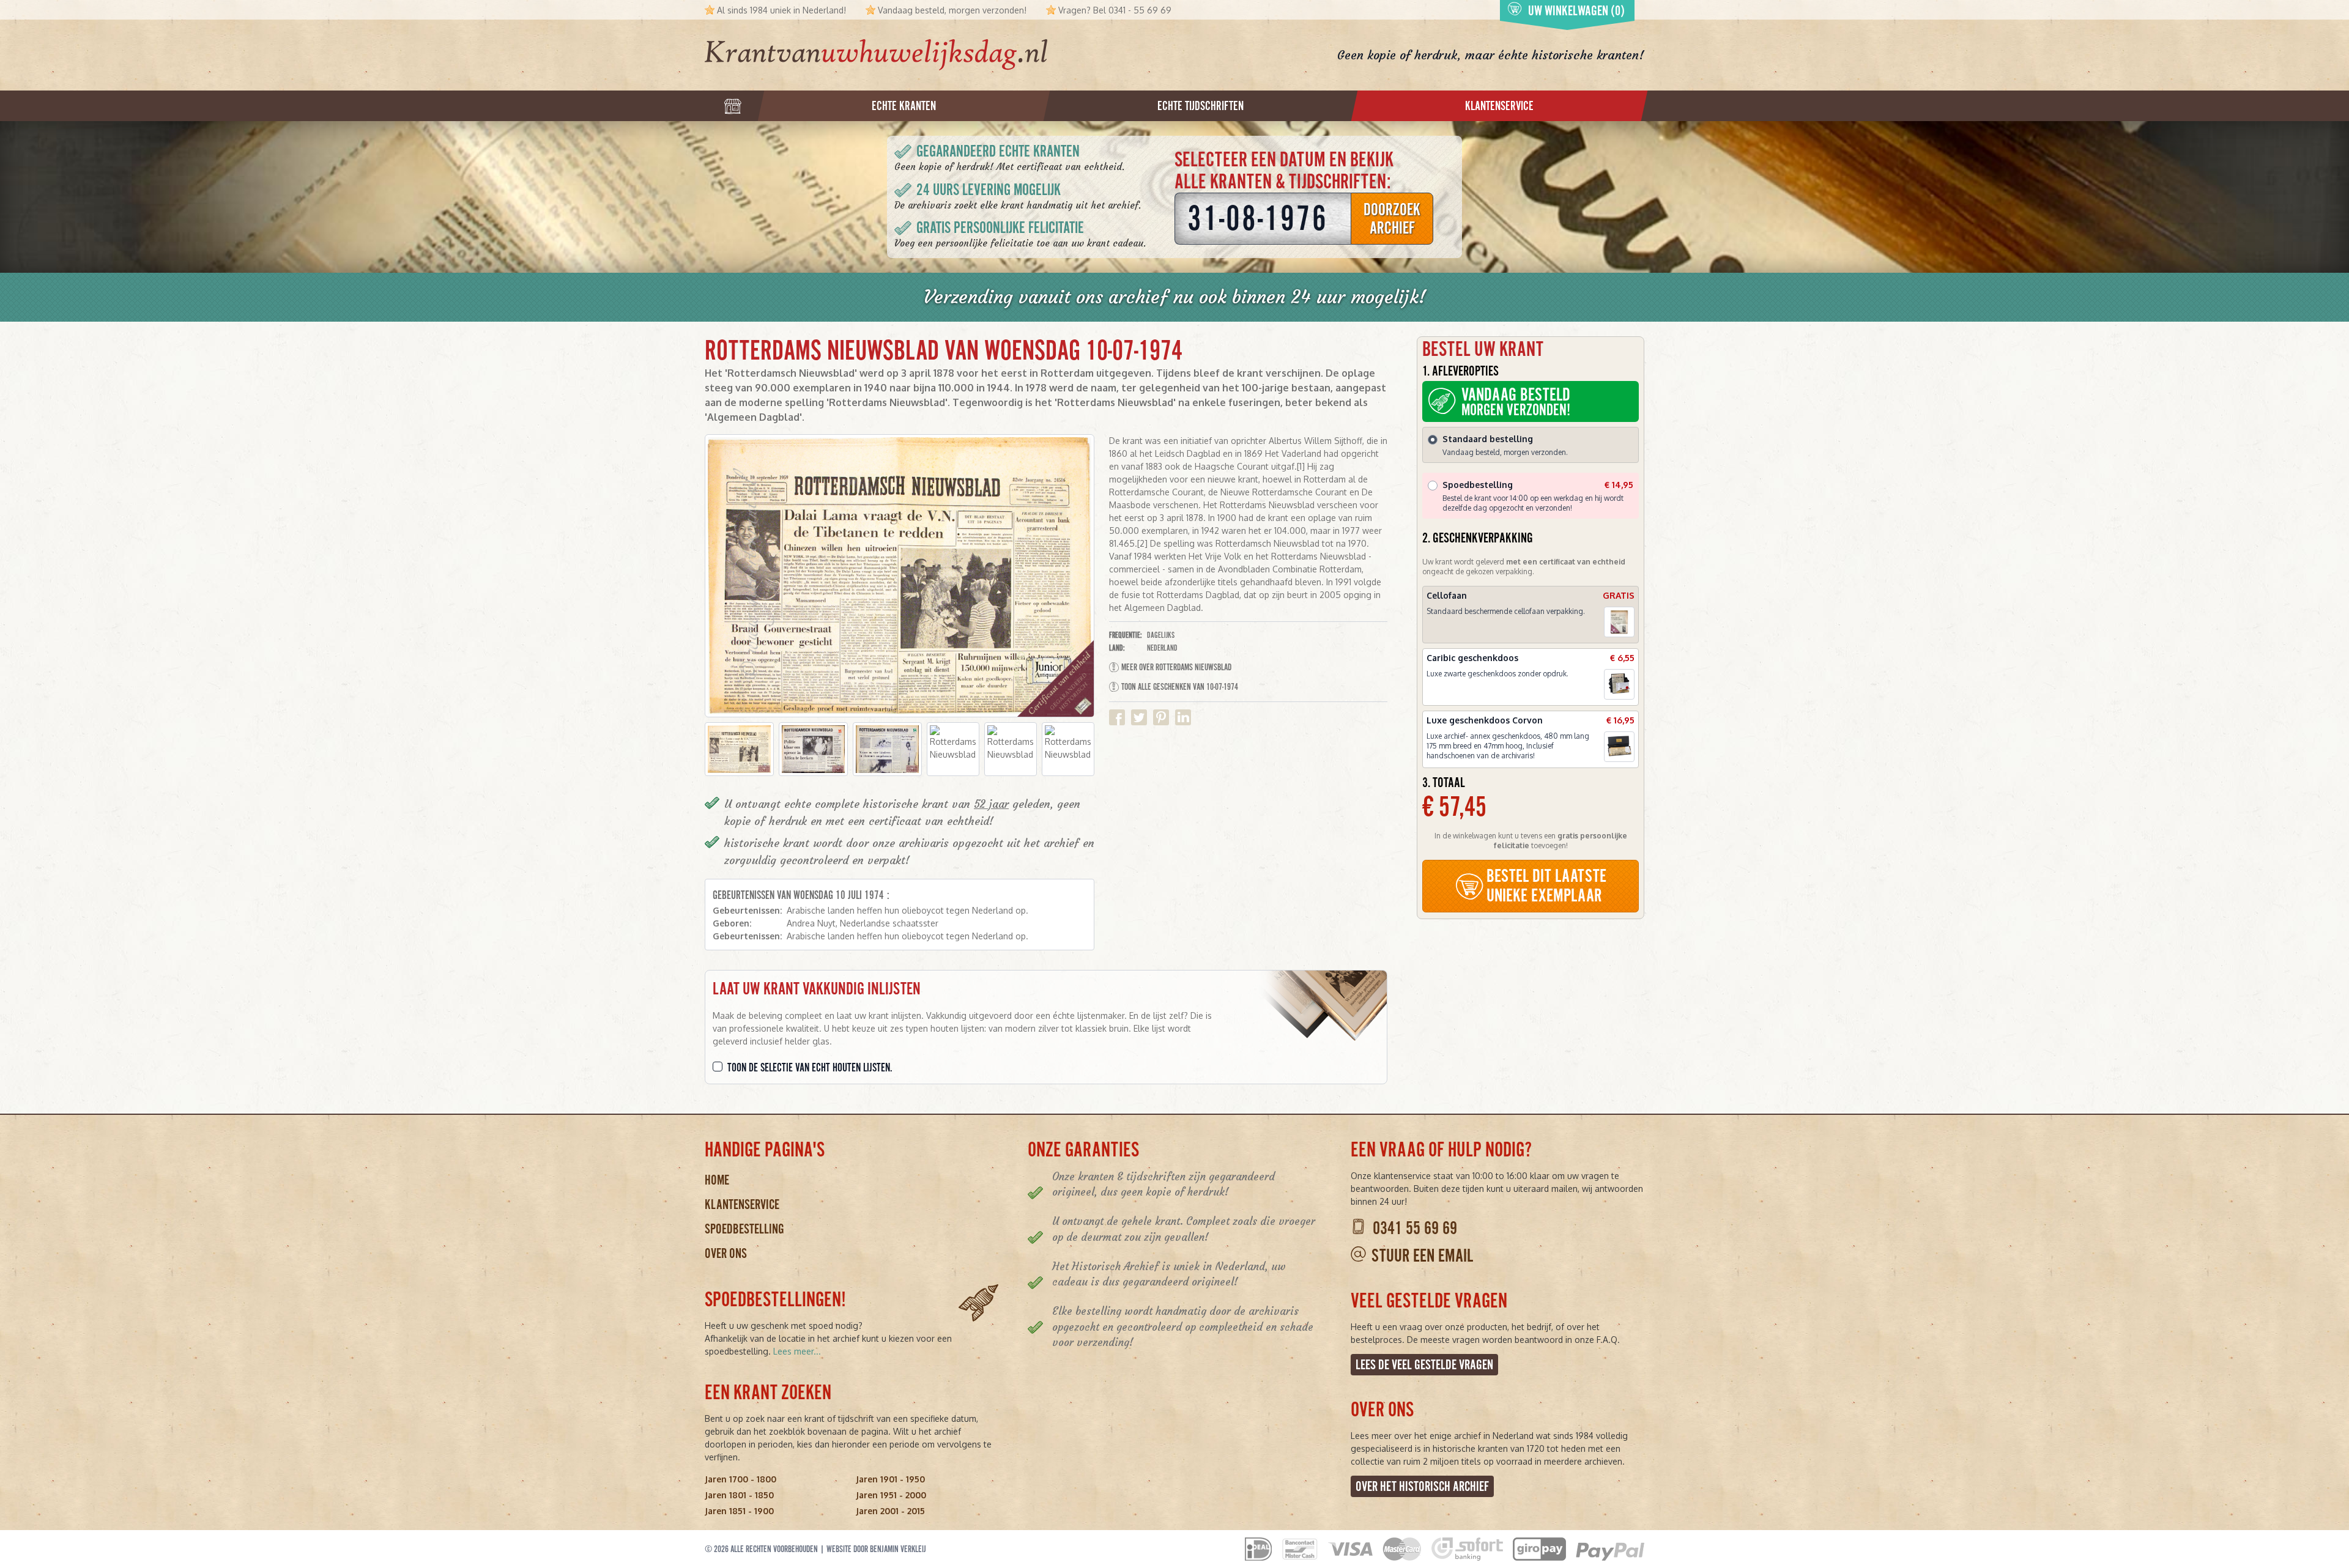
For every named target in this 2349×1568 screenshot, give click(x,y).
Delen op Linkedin (1183, 717)
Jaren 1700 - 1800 (740, 1479)
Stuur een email (1422, 1256)
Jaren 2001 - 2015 (890, 1511)
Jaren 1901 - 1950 (890, 1479)
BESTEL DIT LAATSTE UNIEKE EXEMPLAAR (1546, 886)
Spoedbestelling (744, 1229)
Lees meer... (797, 1351)
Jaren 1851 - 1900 (739, 1511)
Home (717, 1180)
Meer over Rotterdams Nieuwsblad (1176, 667)
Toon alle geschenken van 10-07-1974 (1180, 687)
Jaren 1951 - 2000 (891, 1495)
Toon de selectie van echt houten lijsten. (810, 1068)
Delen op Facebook (1117, 717)
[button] (739, 749)
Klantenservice (742, 1204)
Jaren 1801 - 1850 (739, 1495)
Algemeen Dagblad (753, 417)
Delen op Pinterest (1161, 717)
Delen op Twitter (1139, 717)
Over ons (726, 1253)
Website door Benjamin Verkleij (876, 1549)
